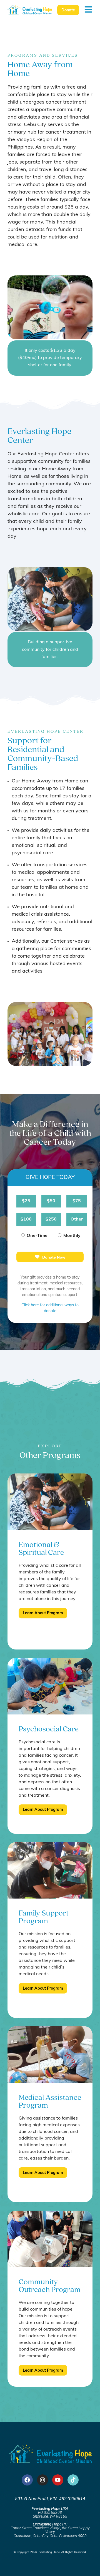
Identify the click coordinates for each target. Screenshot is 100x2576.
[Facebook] (27, 2480)
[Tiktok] (73, 2480)
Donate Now (54, 1257)
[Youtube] (58, 2480)
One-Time (37, 1236)
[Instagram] (42, 2480)
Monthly (72, 1236)
